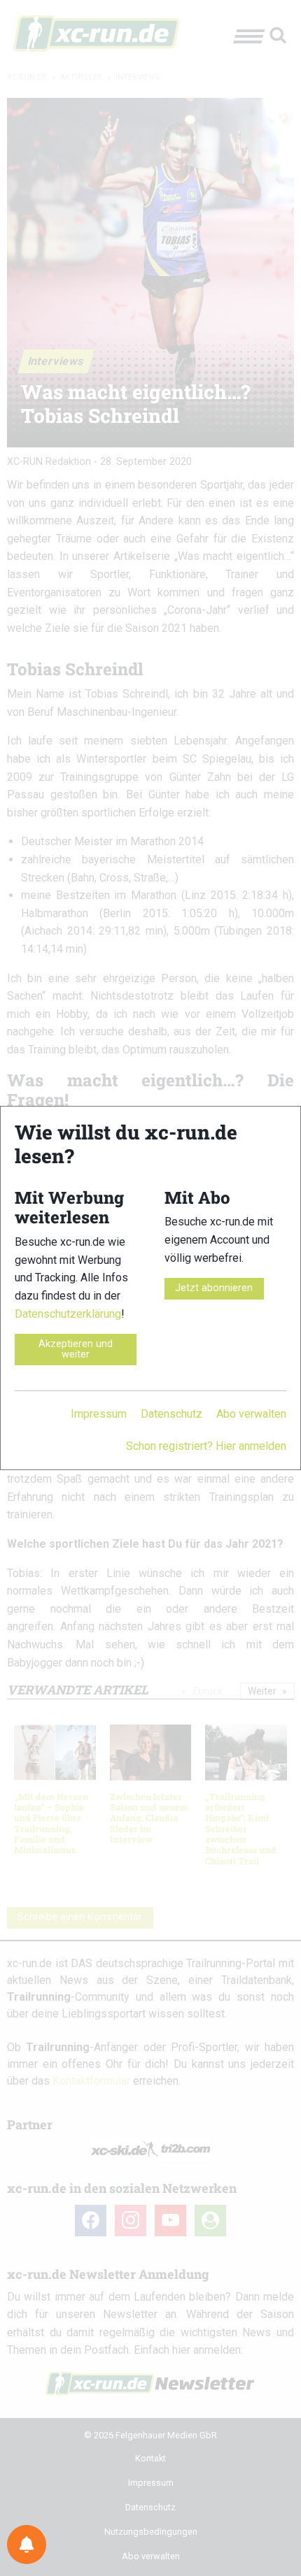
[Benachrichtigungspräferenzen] (27, 2545)
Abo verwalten (251, 1414)
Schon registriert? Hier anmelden (206, 1446)
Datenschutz (171, 1414)
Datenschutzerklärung (68, 1314)
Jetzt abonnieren (214, 1288)
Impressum (99, 1414)
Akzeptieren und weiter (76, 1349)
